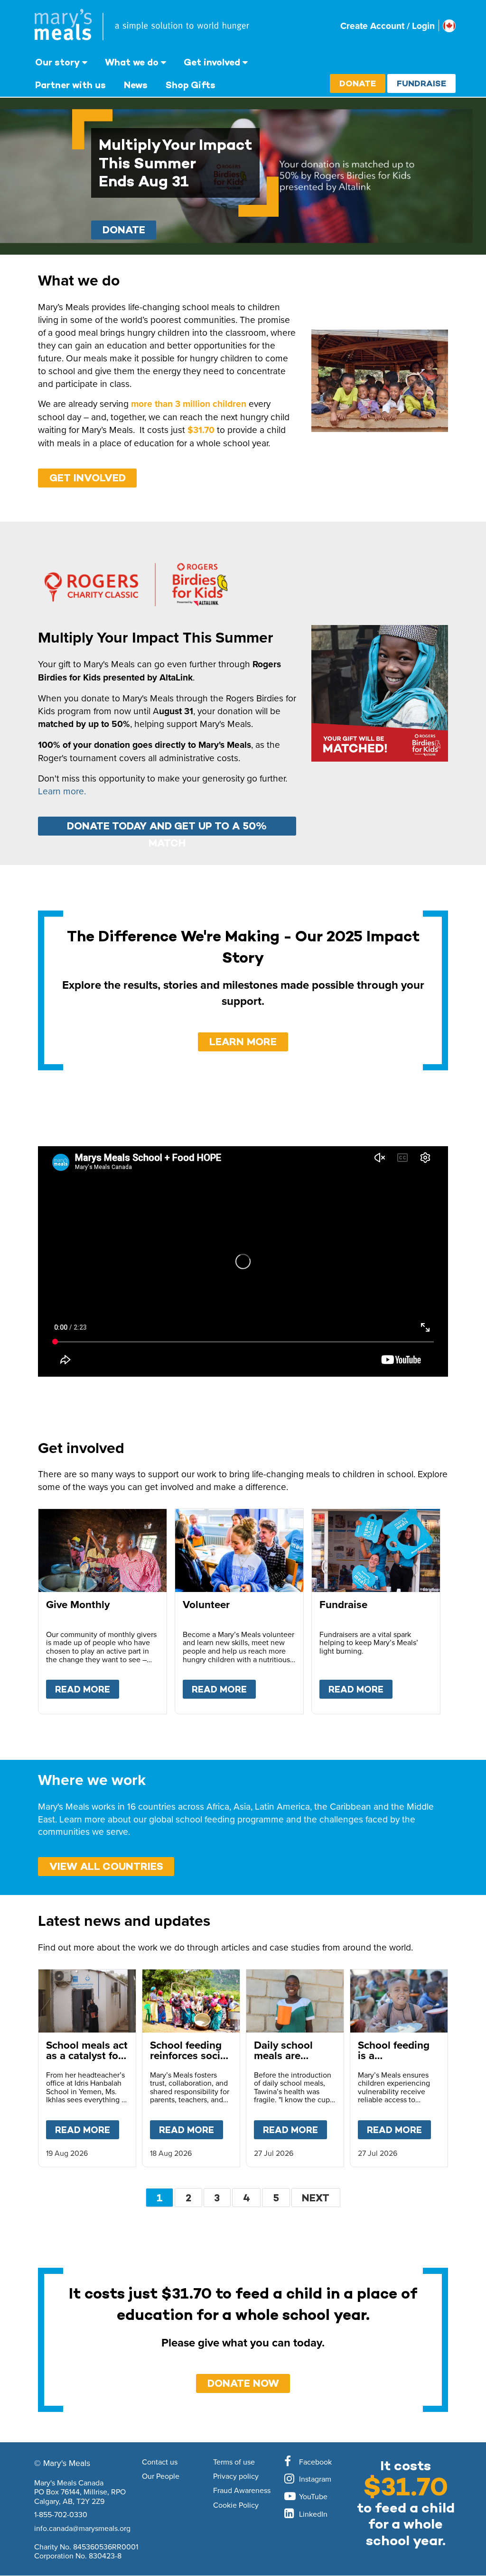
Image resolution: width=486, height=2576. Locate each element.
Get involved (212, 62)
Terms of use (234, 2462)
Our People (161, 2476)
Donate (358, 83)
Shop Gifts (191, 85)
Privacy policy (236, 2476)
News (136, 85)
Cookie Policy (236, 2505)
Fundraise (421, 83)
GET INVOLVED (88, 478)
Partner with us (70, 85)
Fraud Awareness (242, 2491)
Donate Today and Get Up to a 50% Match (167, 828)
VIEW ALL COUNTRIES (106, 1866)
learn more (243, 1042)
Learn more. (62, 791)
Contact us (160, 2462)
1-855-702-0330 (61, 2514)
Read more (87, 1689)
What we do (132, 62)
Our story (57, 62)
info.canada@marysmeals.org (82, 2528)
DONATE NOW (243, 2383)
